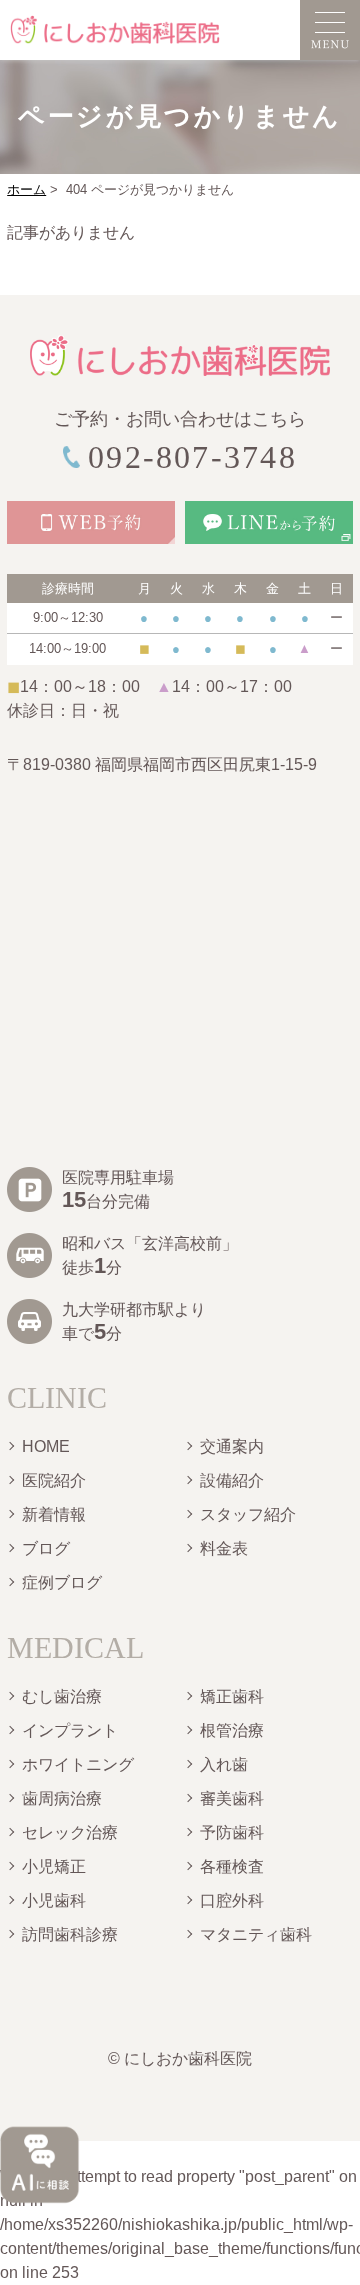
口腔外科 (232, 1900)
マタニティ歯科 (256, 1934)
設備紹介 (232, 1480)
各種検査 (232, 1866)
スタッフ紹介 (248, 1514)
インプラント (70, 1730)
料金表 (224, 1548)
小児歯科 (54, 1900)
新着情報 (54, 1514)
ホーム (26, 189)
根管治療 (232, 1730)
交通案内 (232, 1446)
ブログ (46, 1548)
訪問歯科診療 (70, 1934)
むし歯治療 (62, 1696)
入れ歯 (224, 1764)
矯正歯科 (232, 1696)
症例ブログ (62, 1582)
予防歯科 (232, 1832)
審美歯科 (232, 1798)
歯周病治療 (62, 1798)
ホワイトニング (78, 1764)
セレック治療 (70, 1832)
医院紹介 (54, 1480)
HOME (46, 1446)
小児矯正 (54, 1866)
